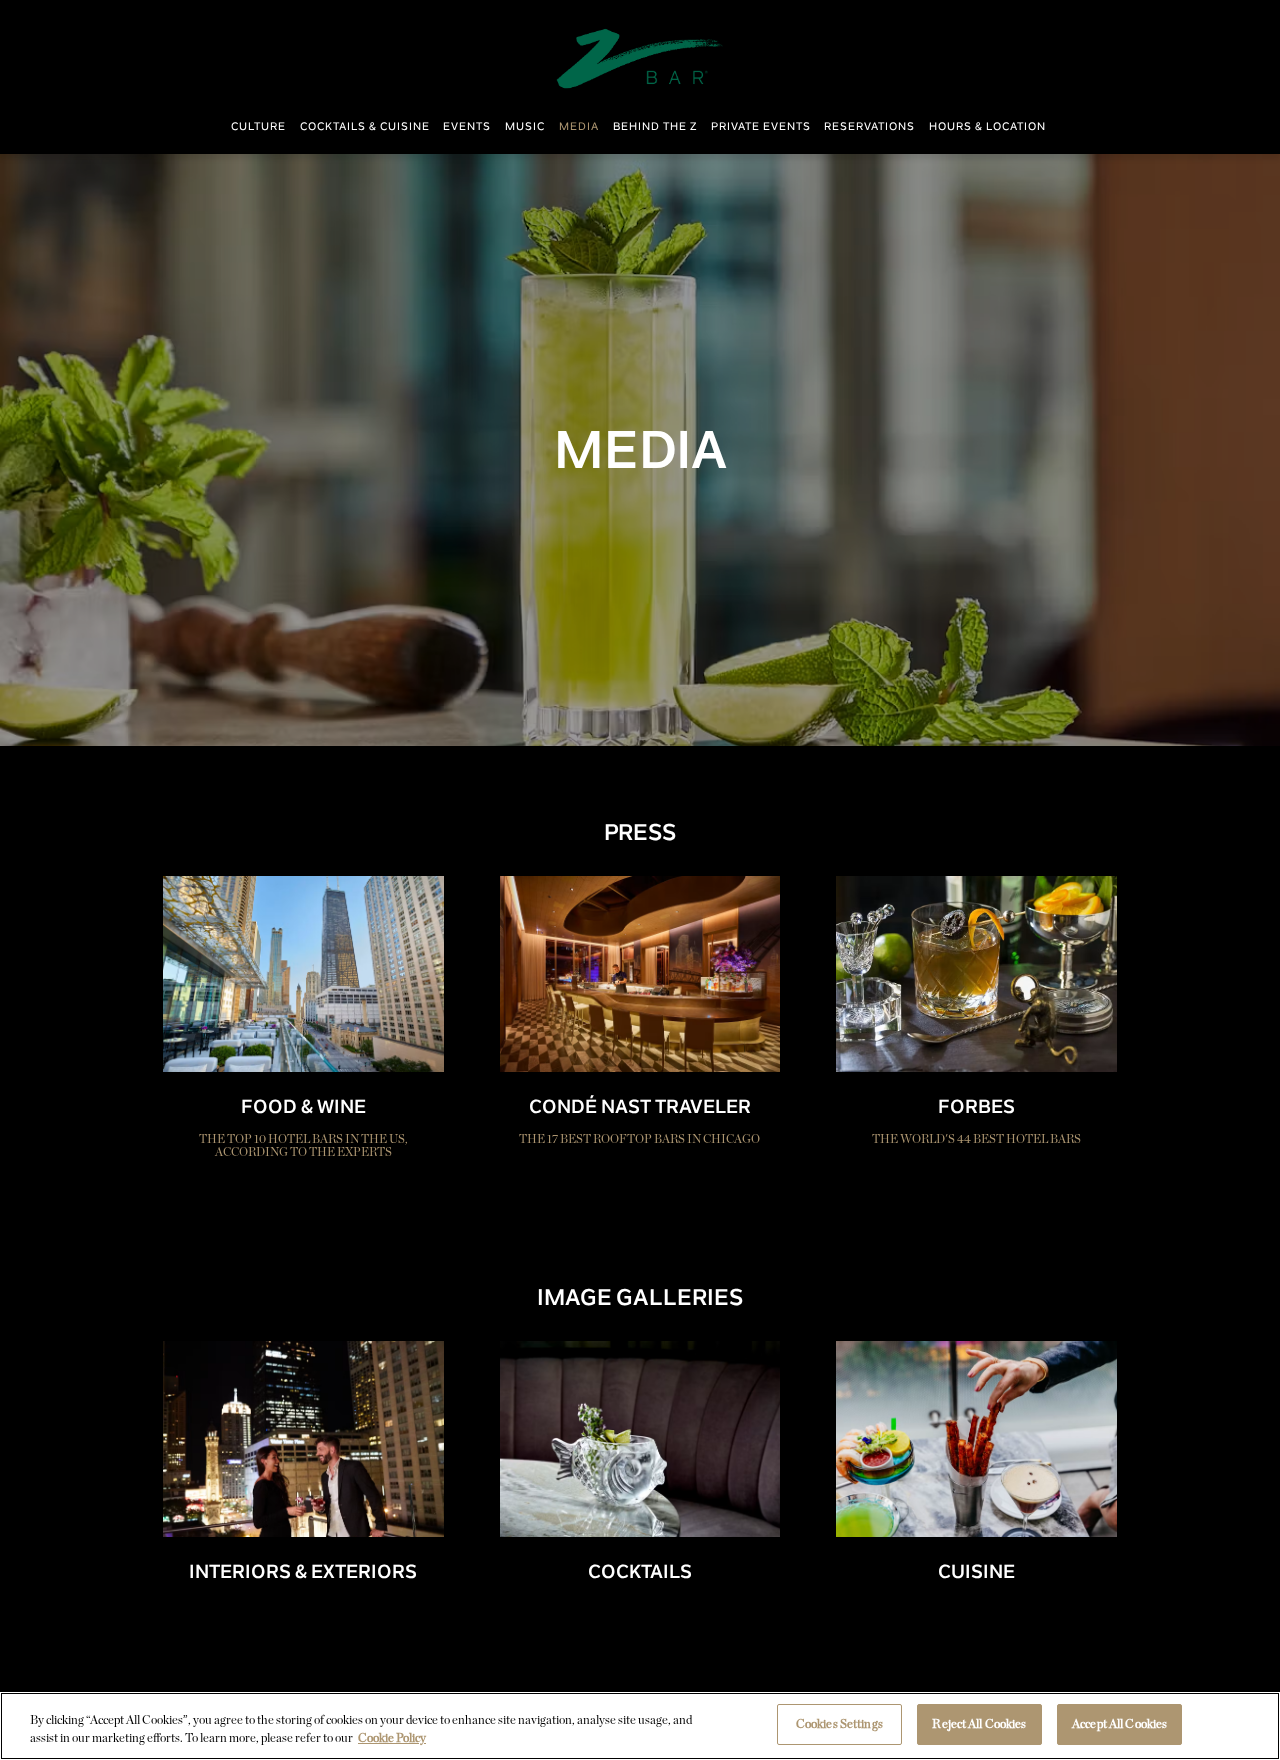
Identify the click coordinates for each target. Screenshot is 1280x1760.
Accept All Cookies (1119, 1723)
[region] (640, 1726)
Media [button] (579, 126)
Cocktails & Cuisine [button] (365, 126)
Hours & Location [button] (987, 126)
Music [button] (525, 126)
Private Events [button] (761, 126)
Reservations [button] (869, 126)
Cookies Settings (839, 1723)
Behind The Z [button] (655, 126)
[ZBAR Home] (640, 57)
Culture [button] (258, 126)
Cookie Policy (392, 1737)
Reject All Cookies (979, 1723)
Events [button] (467, 126)
